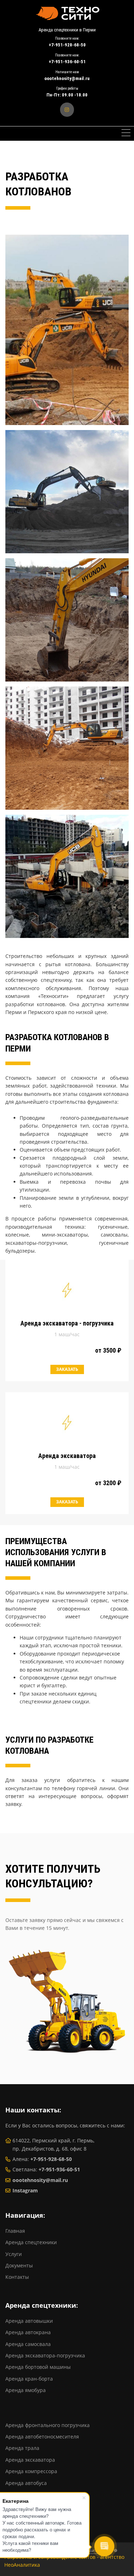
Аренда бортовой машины (38, 2367)
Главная (15, 2231)
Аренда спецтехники (31, 2242)
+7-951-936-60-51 (59, 2169)
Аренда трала (22, 2448)
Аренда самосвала (28, 2344)
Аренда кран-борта (29, 2379)
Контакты (17, 2277)
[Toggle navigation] (126, 134)
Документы (19, 2265)
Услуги (14, 2254)
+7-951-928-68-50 (51, 2159)
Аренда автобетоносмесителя (42, 2437)
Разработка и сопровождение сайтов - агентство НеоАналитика (64, 2561)
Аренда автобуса (26, 2483)
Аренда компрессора (31, 2471)
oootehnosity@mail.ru (40, 2180)
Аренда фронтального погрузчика (48, 2425)
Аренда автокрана (28, 2332)
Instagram (25, 2190)
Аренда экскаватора (30, 2460)
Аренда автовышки (29, 2321)
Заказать (67, 1369)
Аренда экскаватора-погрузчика (45, 2355)
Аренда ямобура (26, 2390)
